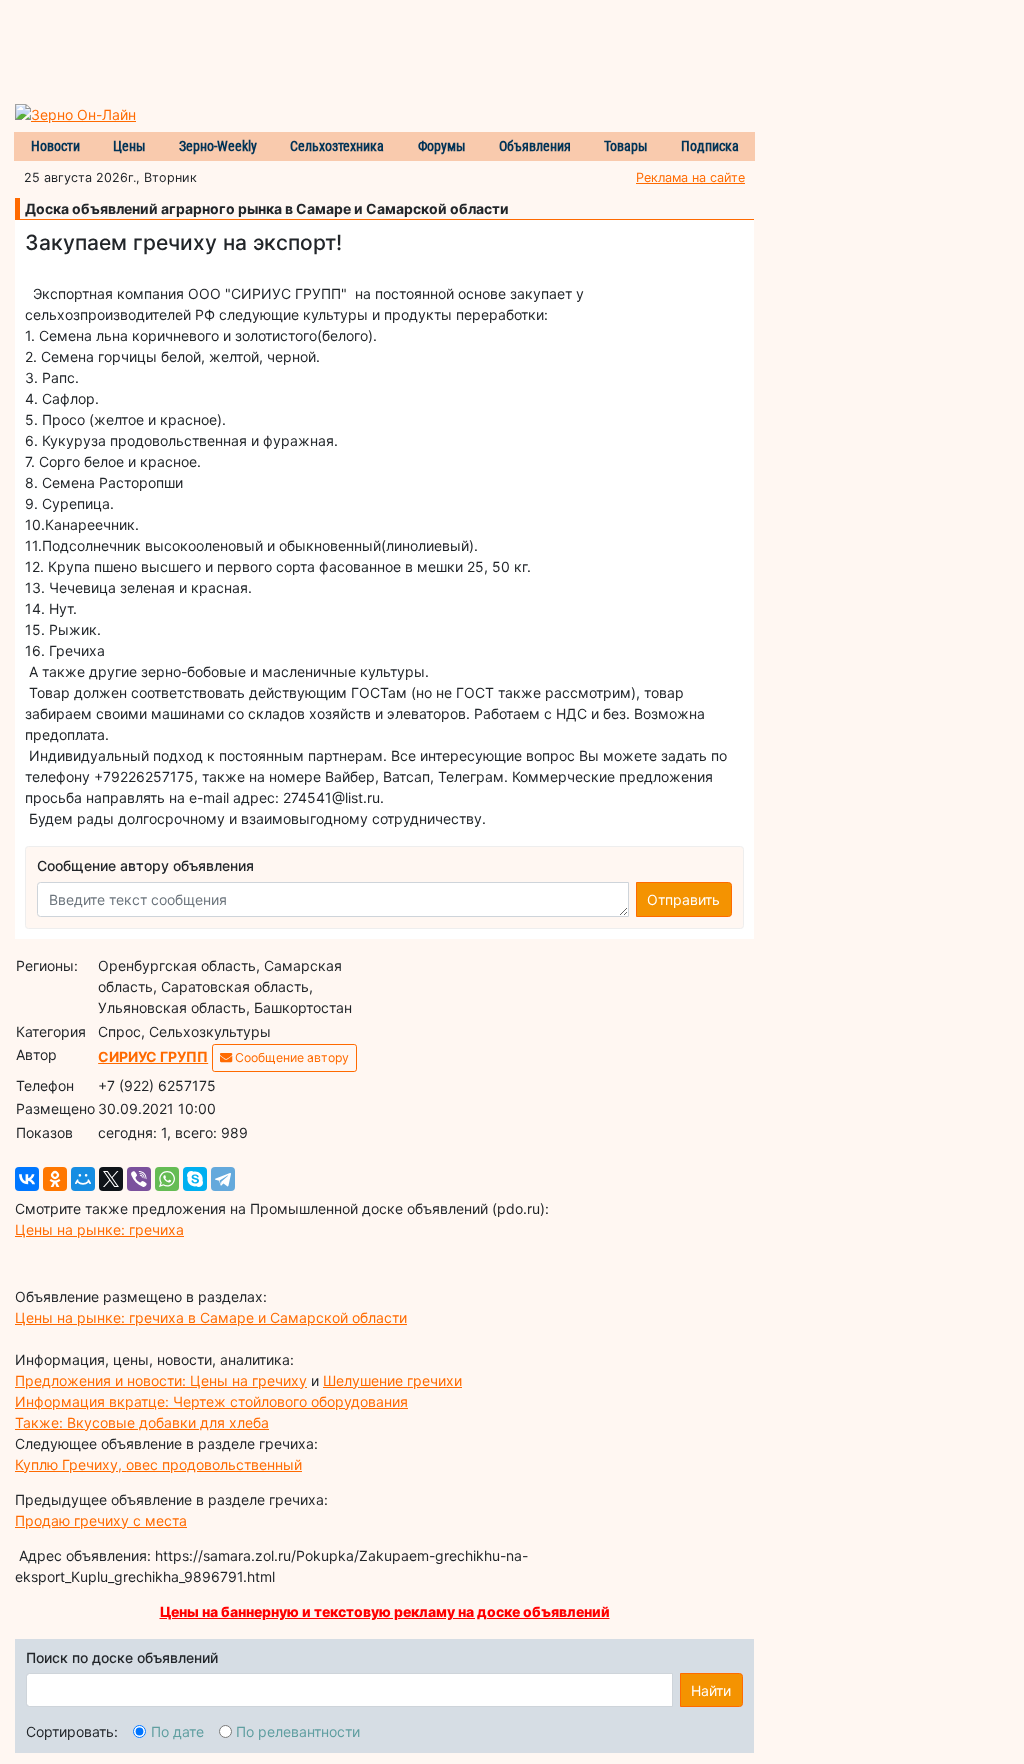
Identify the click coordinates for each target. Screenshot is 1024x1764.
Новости (55, 146)
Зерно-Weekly (218, 146)
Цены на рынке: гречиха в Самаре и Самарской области (211, 1317)
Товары (626, 146)
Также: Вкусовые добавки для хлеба (142, 1422)
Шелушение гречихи (392, 1380)
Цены (129, 146)
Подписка (710, 146)
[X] (111, 1179)
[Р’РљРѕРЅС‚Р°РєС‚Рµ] (27, 1179)
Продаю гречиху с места (101, 1520)
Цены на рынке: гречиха (99, 1229)
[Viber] (139, 1179)
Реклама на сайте (690, 177)
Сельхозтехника (337, 146)
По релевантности (298, 1731)
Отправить (683, 899)
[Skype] (195, 1179)
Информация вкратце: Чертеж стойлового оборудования (211, 1401)
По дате (177, 1731)
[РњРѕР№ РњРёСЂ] (83, 1179)
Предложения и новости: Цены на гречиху (161, 1380)
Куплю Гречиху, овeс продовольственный (158, 1464)
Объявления (535, 146)
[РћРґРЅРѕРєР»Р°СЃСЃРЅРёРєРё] (55, 1179)
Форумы (442, 146)
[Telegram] (223, 1179)
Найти (711, 1690)
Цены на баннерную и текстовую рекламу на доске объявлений (385, 1611)
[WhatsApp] (167, 1179)
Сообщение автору (290, 1057)
